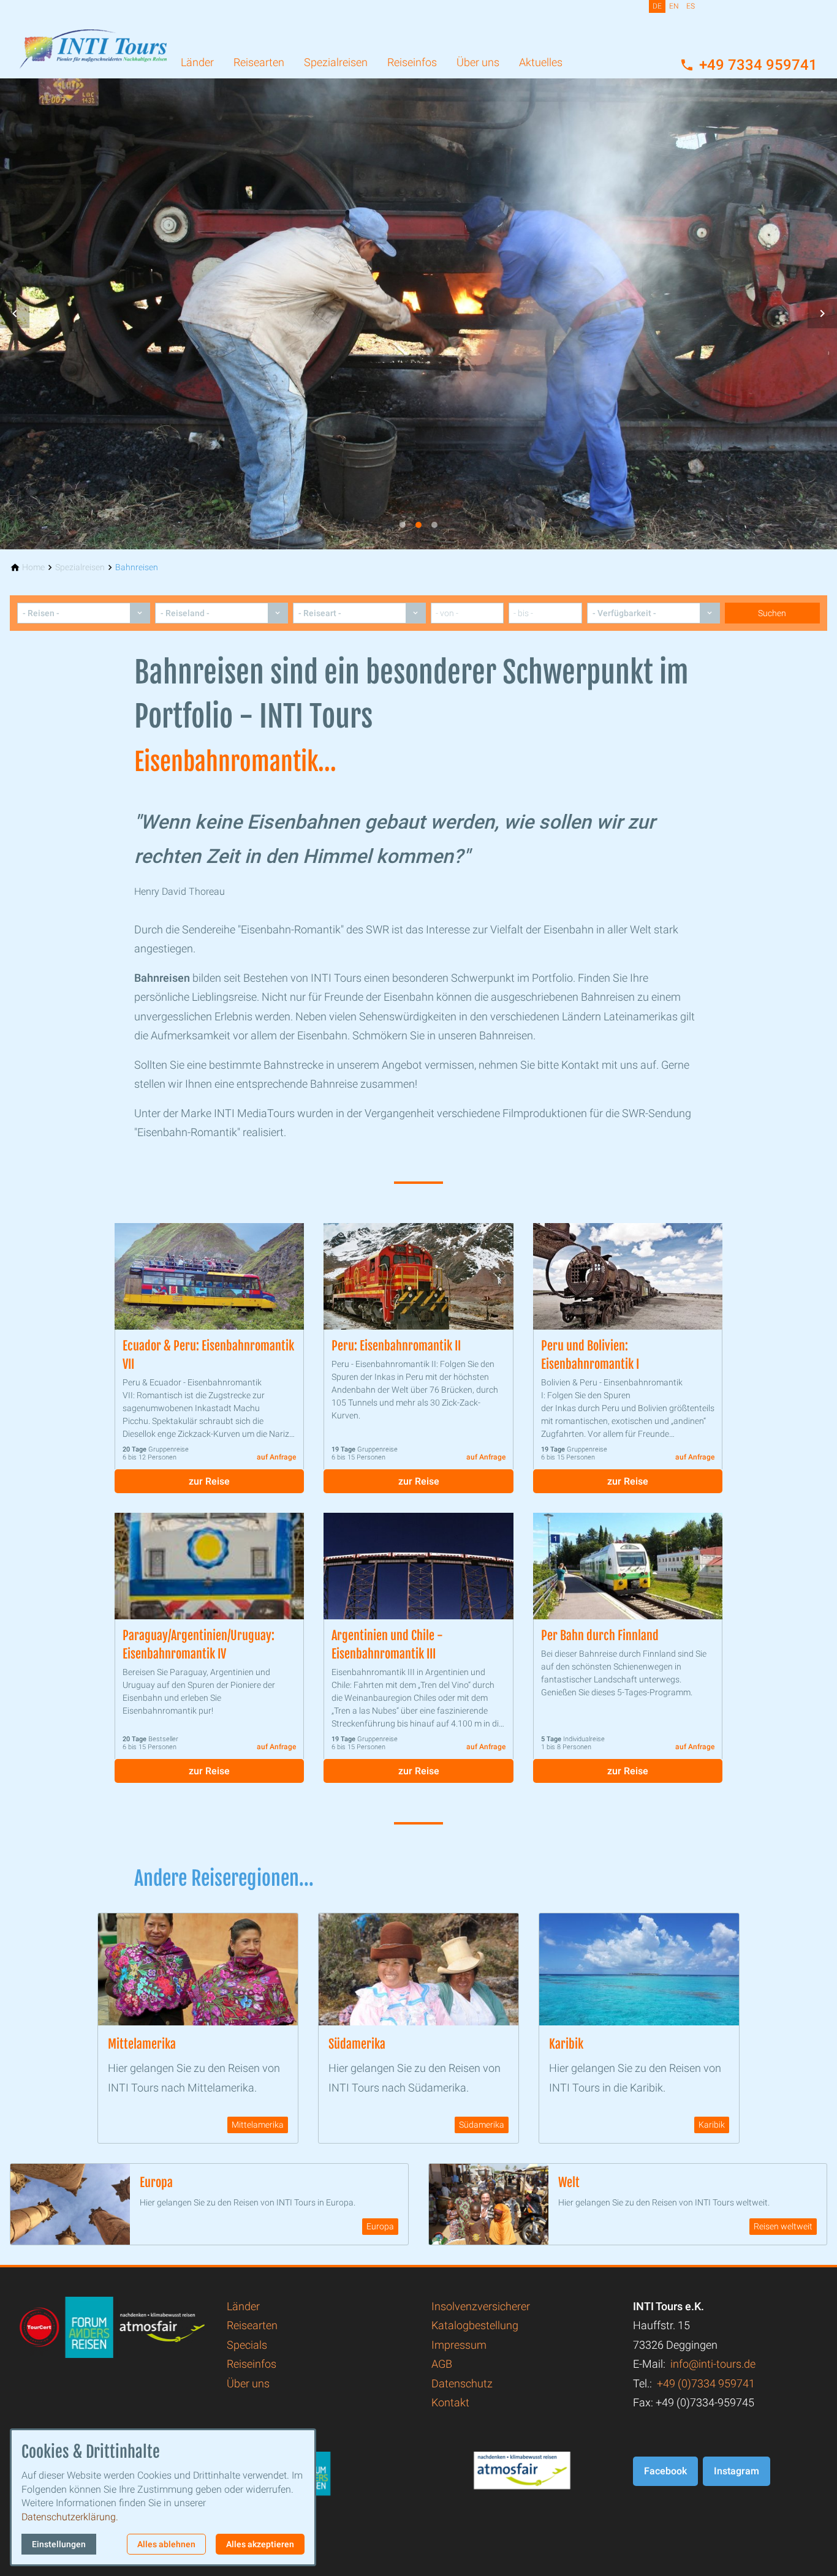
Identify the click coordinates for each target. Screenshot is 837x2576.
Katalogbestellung (475, 2325)
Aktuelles (541, 62)
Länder (197, 62)
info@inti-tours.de (713, 2364)
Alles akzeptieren (260, 2544)
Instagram (737, 2471)
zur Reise (209, 1481)
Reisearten (259, 62)
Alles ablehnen (166, 2544)
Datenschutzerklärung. (70, 2517)
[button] (15, 314)
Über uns (478, 62)
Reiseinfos (412, 62)
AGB (442, 2364)
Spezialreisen (336, 62)
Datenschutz (462, 2383)
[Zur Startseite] (93, 39)
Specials (247, 2345)
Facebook (665, 2471)
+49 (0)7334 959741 (706, 2383)
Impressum (459, 2345)
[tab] (403, 525)
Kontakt (450, 2402)
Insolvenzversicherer (481, 2306)
